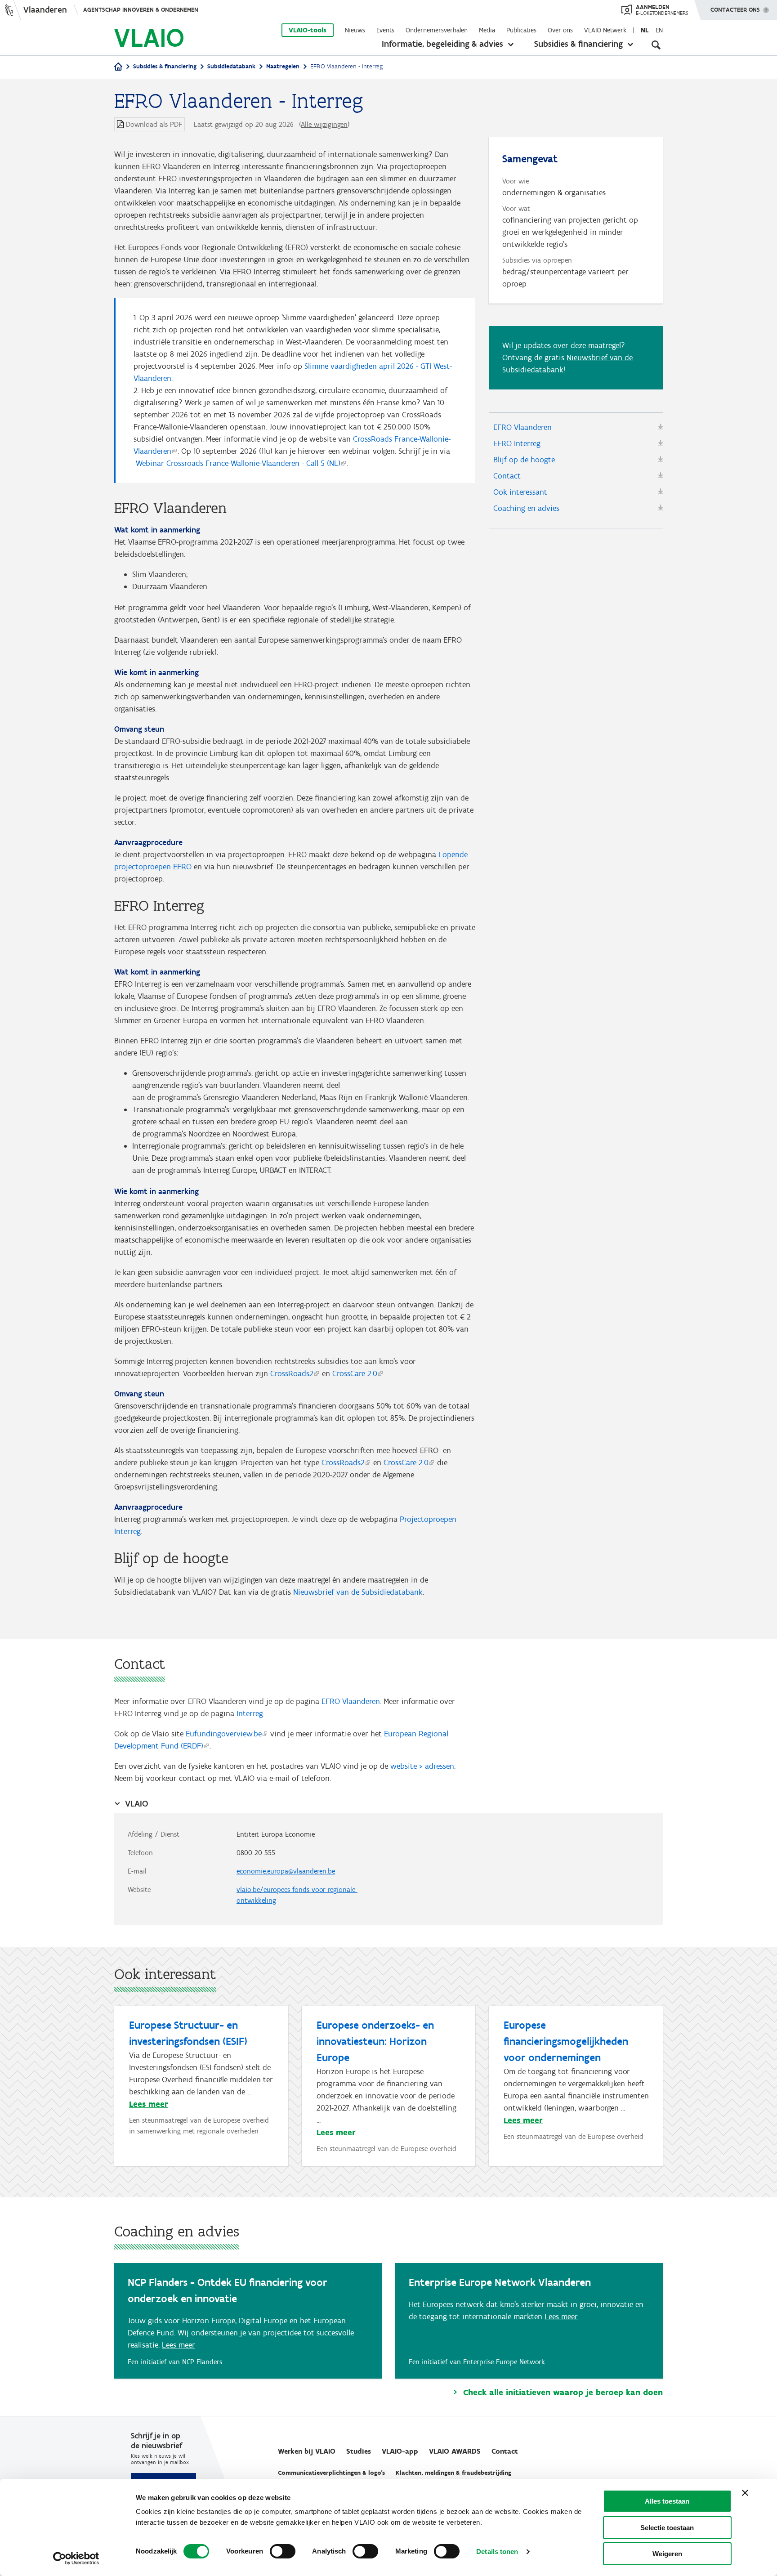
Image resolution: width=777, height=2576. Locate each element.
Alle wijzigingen (324, 124)
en (659, 30)
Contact (507, 476)
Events (385, 30)
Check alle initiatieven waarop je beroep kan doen (563, 2393)
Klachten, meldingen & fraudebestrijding (453, 2473)
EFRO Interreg (517, 443)
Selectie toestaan (667, 2528)
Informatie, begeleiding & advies (442, 44)
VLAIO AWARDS (455, 2451)
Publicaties (521, 30)
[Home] (118, 67)
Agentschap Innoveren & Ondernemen (141, 10)
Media (487, 30)
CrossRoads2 (292, 1373)
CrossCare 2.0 (355, 1373)
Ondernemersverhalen (437, 30)
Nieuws (355, 30)
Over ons (560, 30)
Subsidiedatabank (231, 66)
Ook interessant (520, 492)
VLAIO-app (400, 2451)
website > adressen (422, 1766)
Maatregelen (283, 66)
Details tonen (497, 2551)
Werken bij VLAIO (307, 2451)
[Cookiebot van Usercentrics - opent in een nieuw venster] (76, 2558)
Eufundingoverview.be (224, 1734)
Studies (359, 2451)
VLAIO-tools (308, 30)
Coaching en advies (526, 508)
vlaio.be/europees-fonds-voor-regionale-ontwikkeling (297, 1895)
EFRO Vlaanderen (522, 427)
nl (645, 30)
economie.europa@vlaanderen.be (286, 1871)
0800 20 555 (256, 1853)
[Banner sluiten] (745, 2493)
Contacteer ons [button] (735, 10)
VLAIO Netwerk (605, 30)
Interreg (250, 1713)
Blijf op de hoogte (524, 460)
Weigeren (667, 2554)
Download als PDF (154, 124)
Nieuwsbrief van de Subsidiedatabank (358, 1592)
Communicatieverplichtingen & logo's (331, 2473)
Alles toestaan (667, 2501)
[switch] (283, 2551)
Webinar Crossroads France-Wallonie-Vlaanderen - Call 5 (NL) (238, 463)
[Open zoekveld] (656, 45)
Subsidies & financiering (578, 44)
